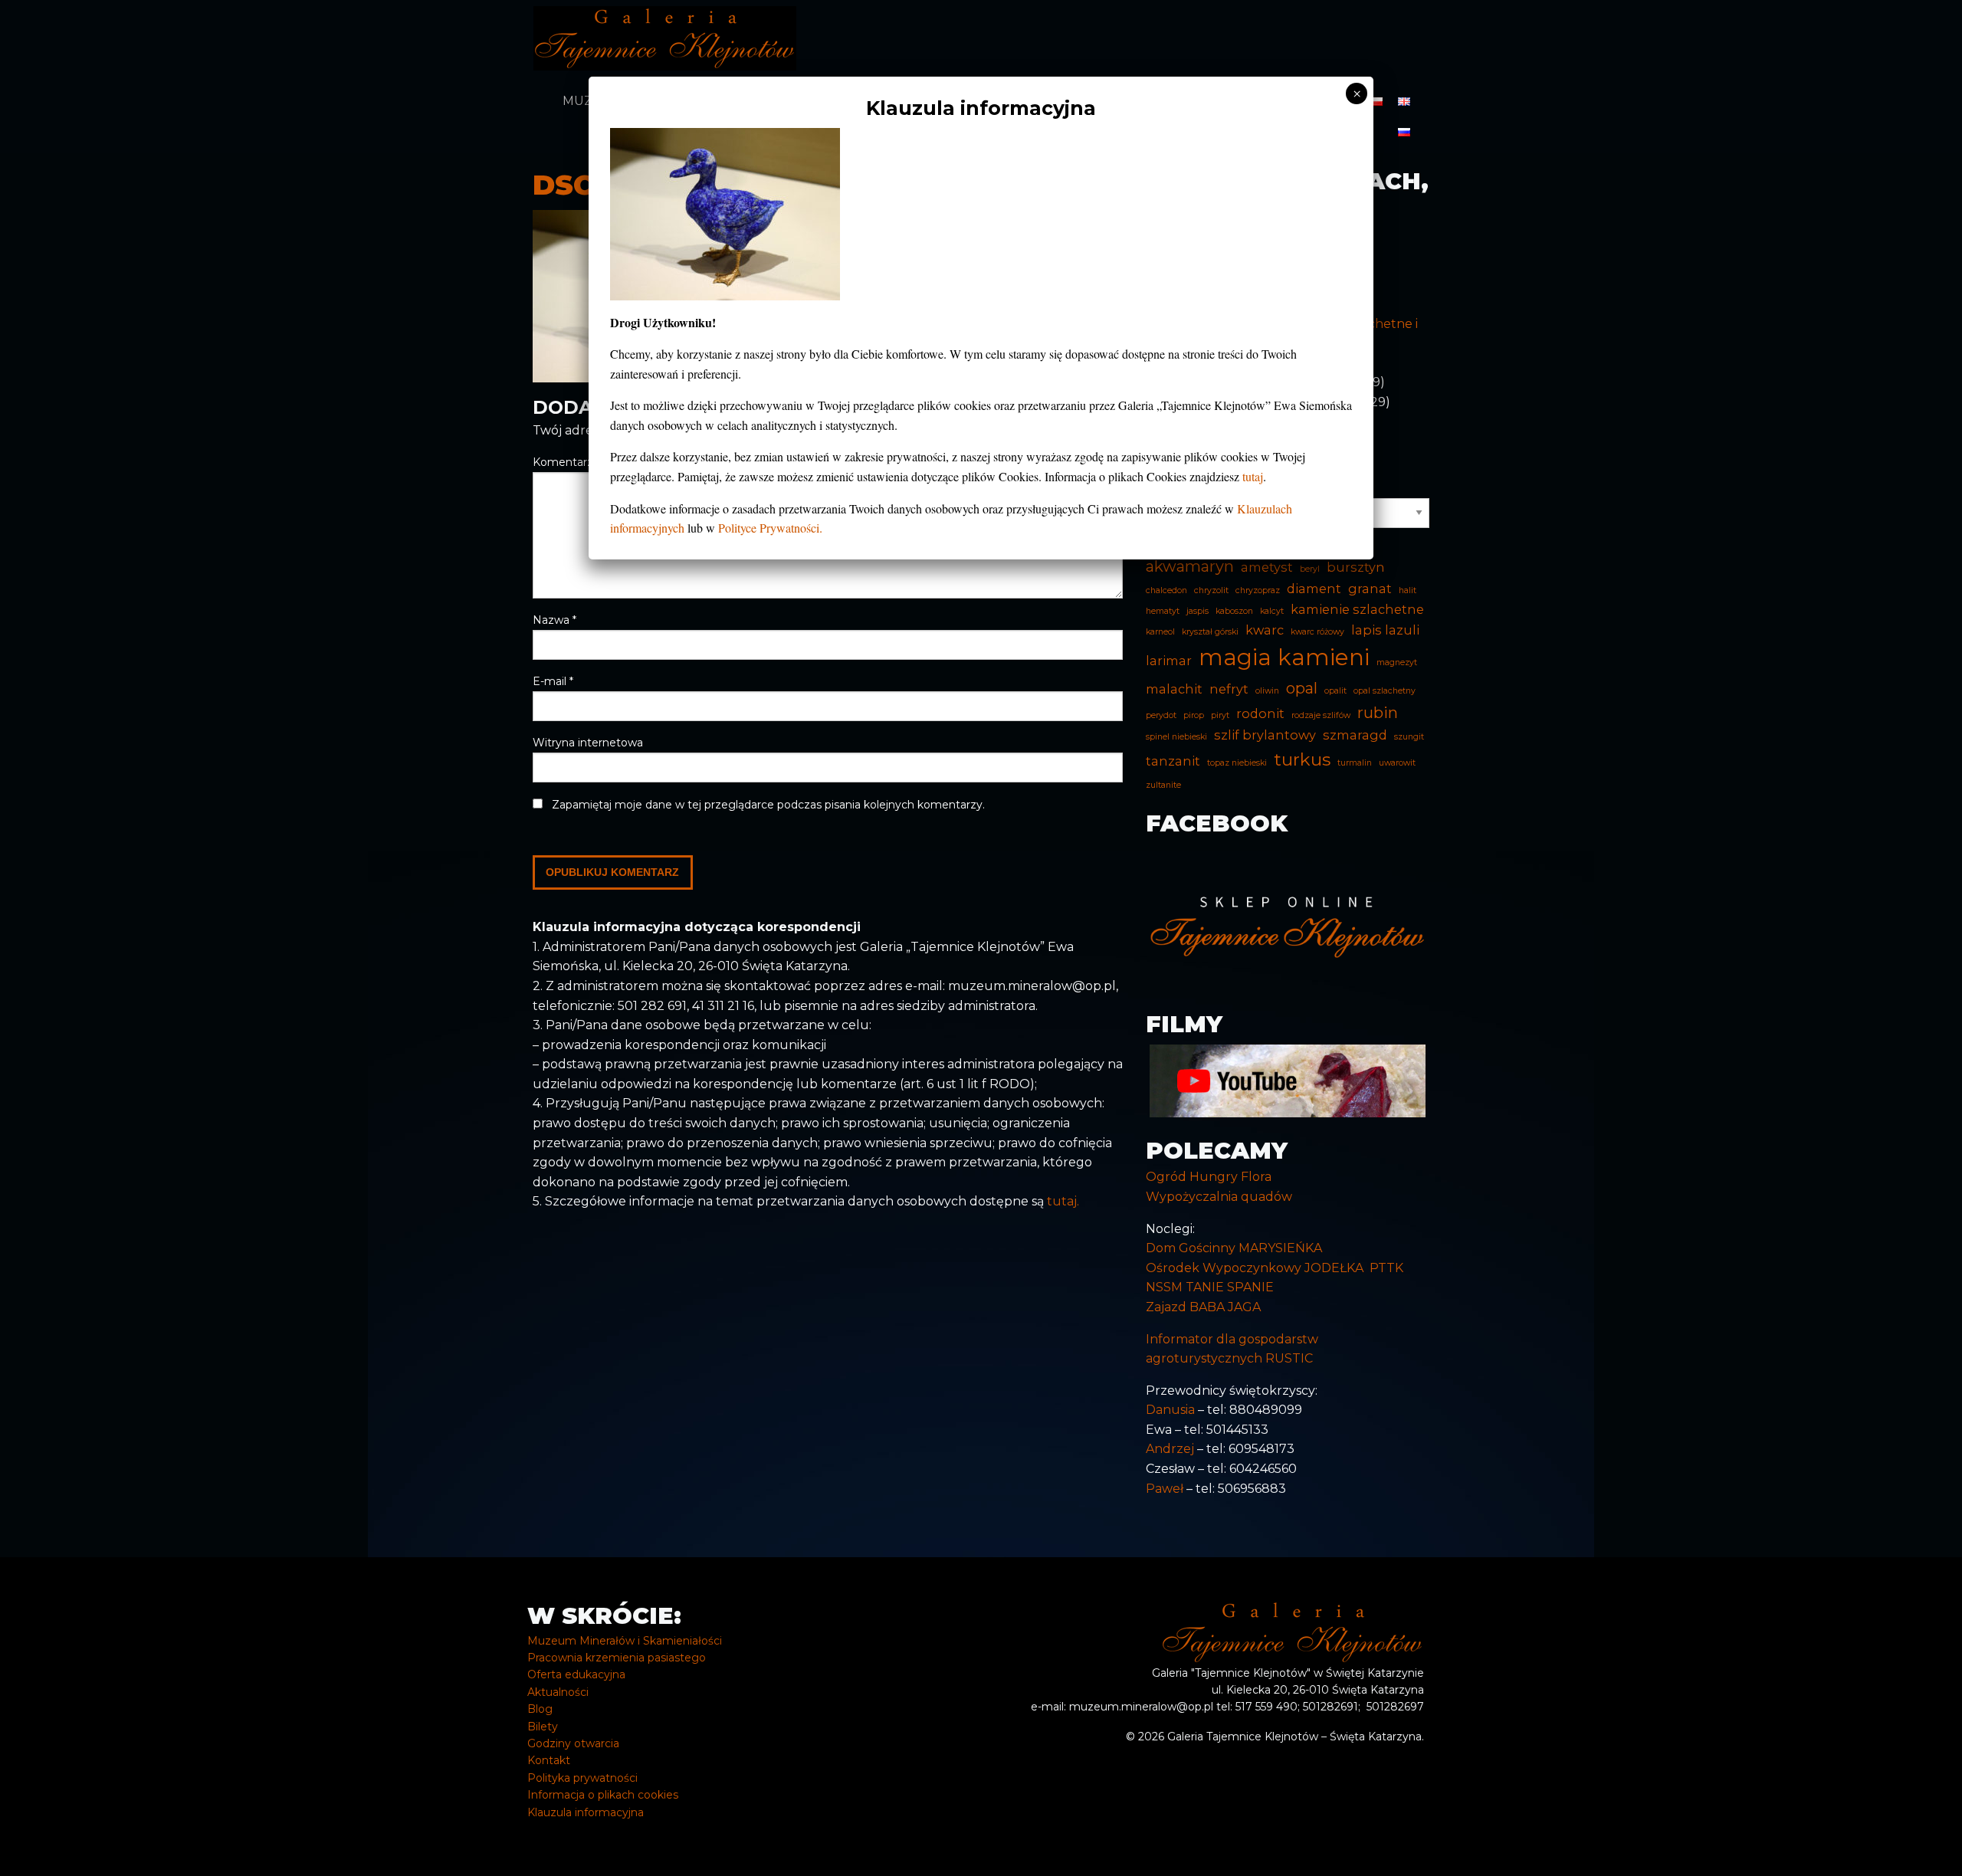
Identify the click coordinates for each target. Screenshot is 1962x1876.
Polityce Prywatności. (770, 528)
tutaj (1253, 476)
